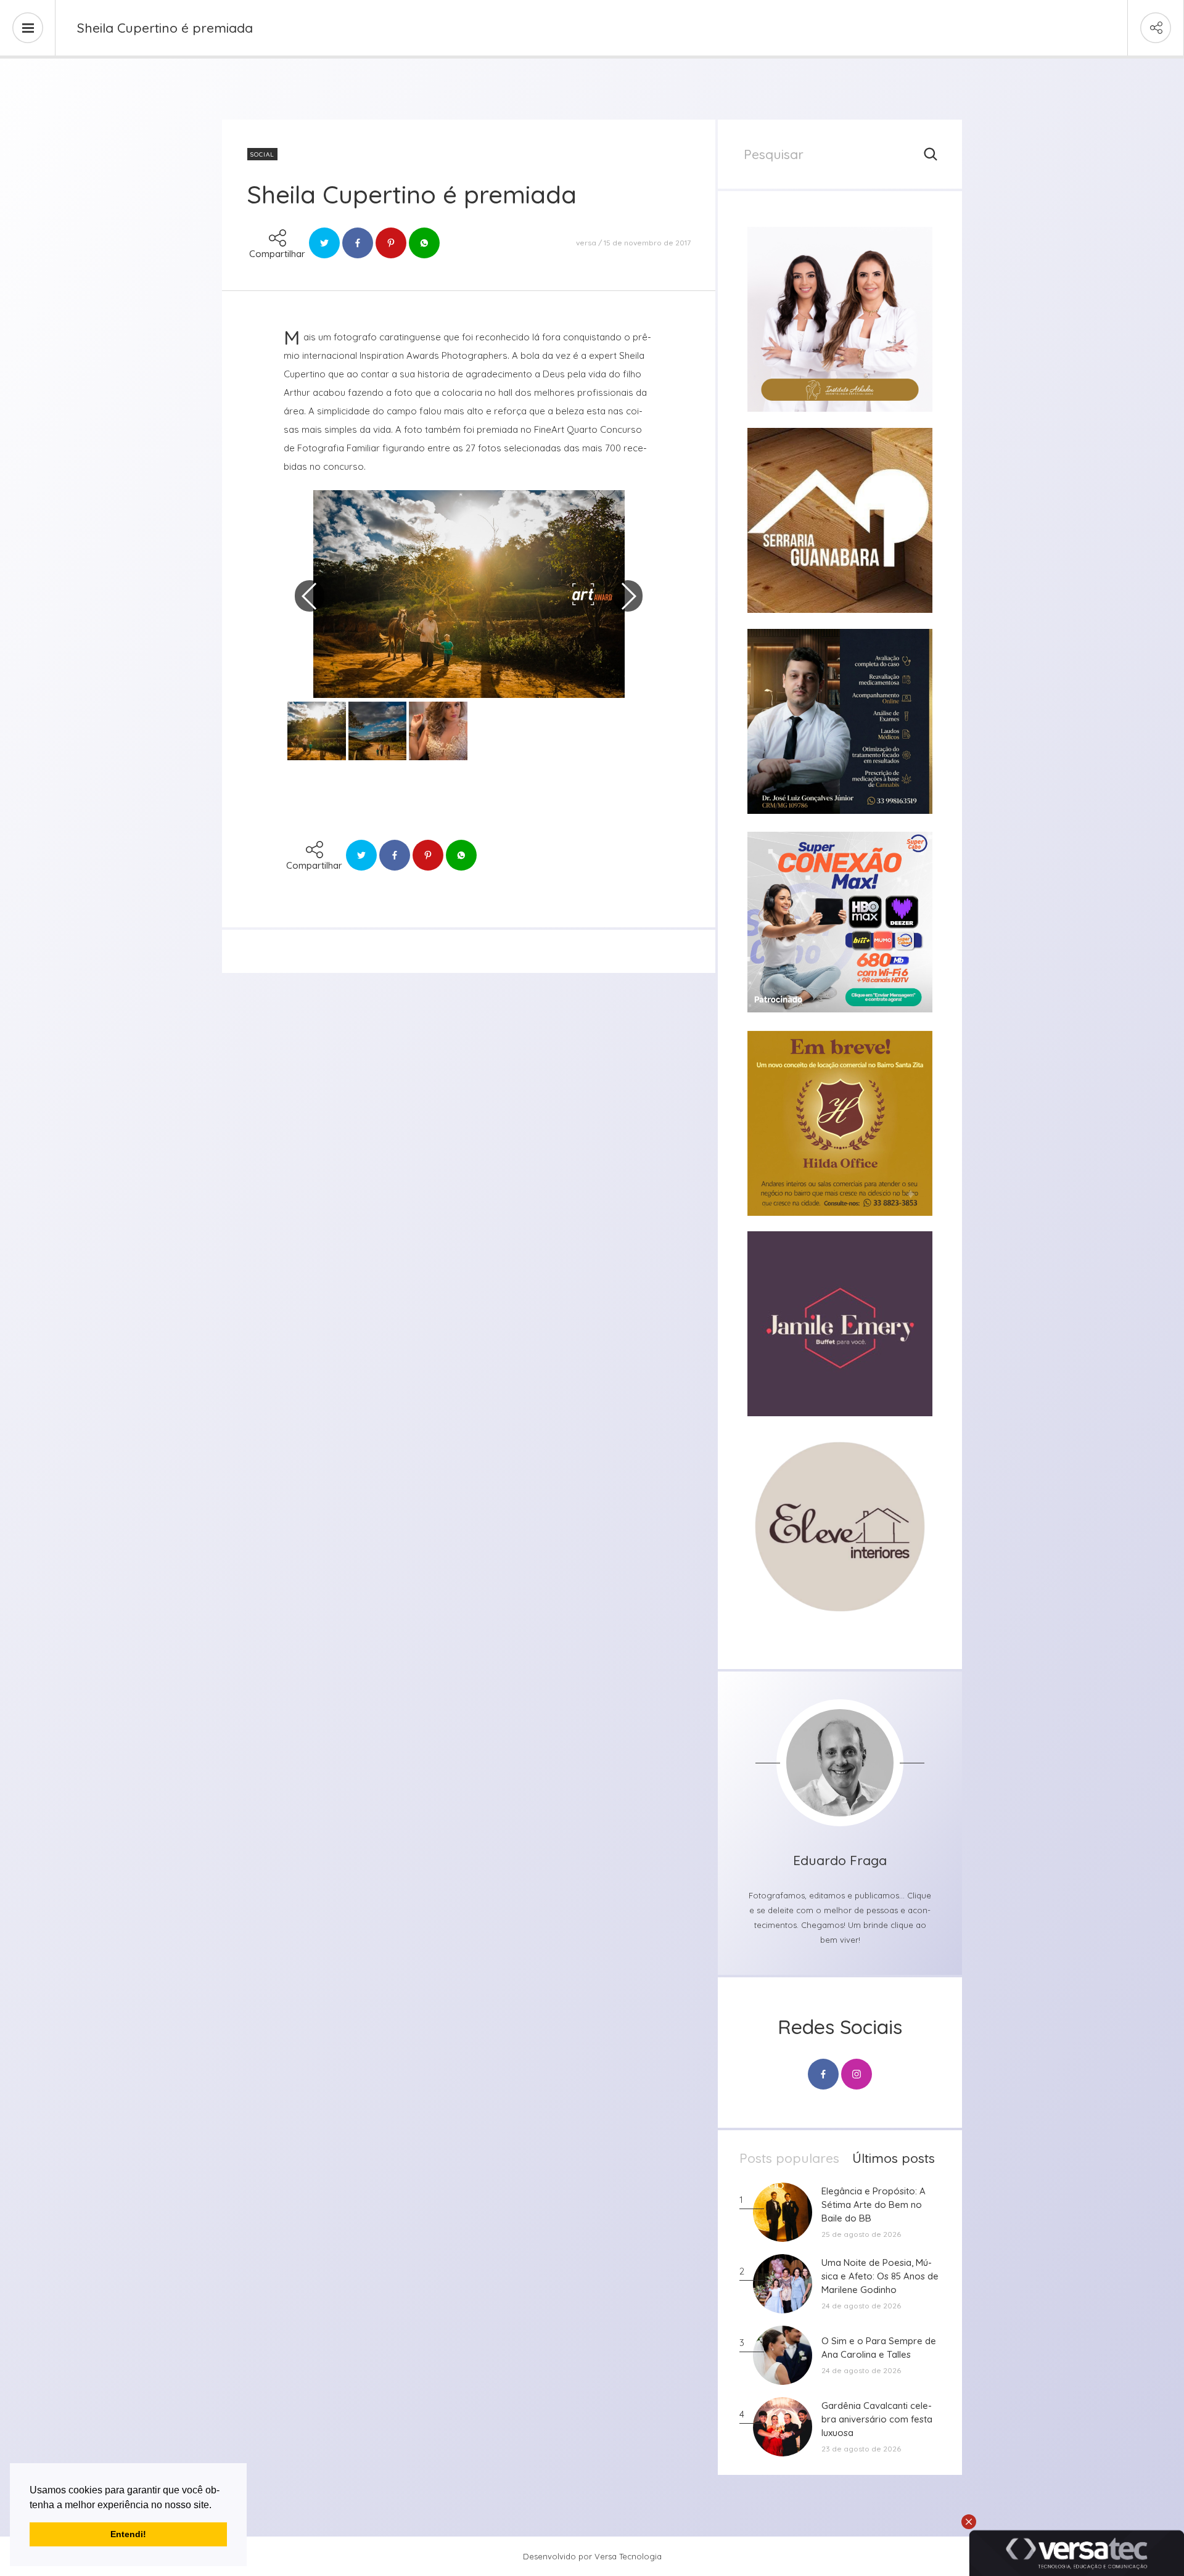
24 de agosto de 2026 (861, 2306)
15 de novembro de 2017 (647, 243)
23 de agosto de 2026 (861, 2449)
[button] (216, 2506)
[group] (840, 319)
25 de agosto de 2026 (861, 2234)
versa (586, 243)
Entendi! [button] (128, 2534)
